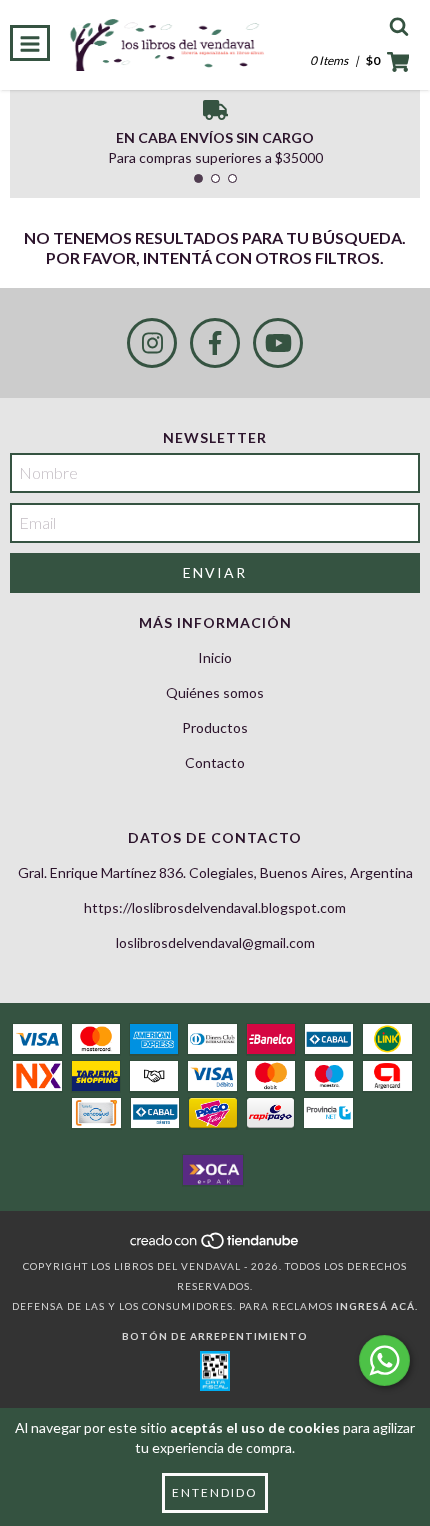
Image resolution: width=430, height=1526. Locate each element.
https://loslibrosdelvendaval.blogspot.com (215, 907)
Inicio (215, 657)
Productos (215, 727)
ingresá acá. (377, 1306)
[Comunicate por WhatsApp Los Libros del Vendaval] (384, 1360)
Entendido (215, 1492)
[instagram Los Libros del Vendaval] (152, 343)
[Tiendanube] (215, 1246)
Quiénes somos (215, 692)
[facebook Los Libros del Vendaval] (215, 343)
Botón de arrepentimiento (215, 1336)
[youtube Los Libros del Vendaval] (278, 343)
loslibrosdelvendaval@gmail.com (215, 942)
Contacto (215, 762)
